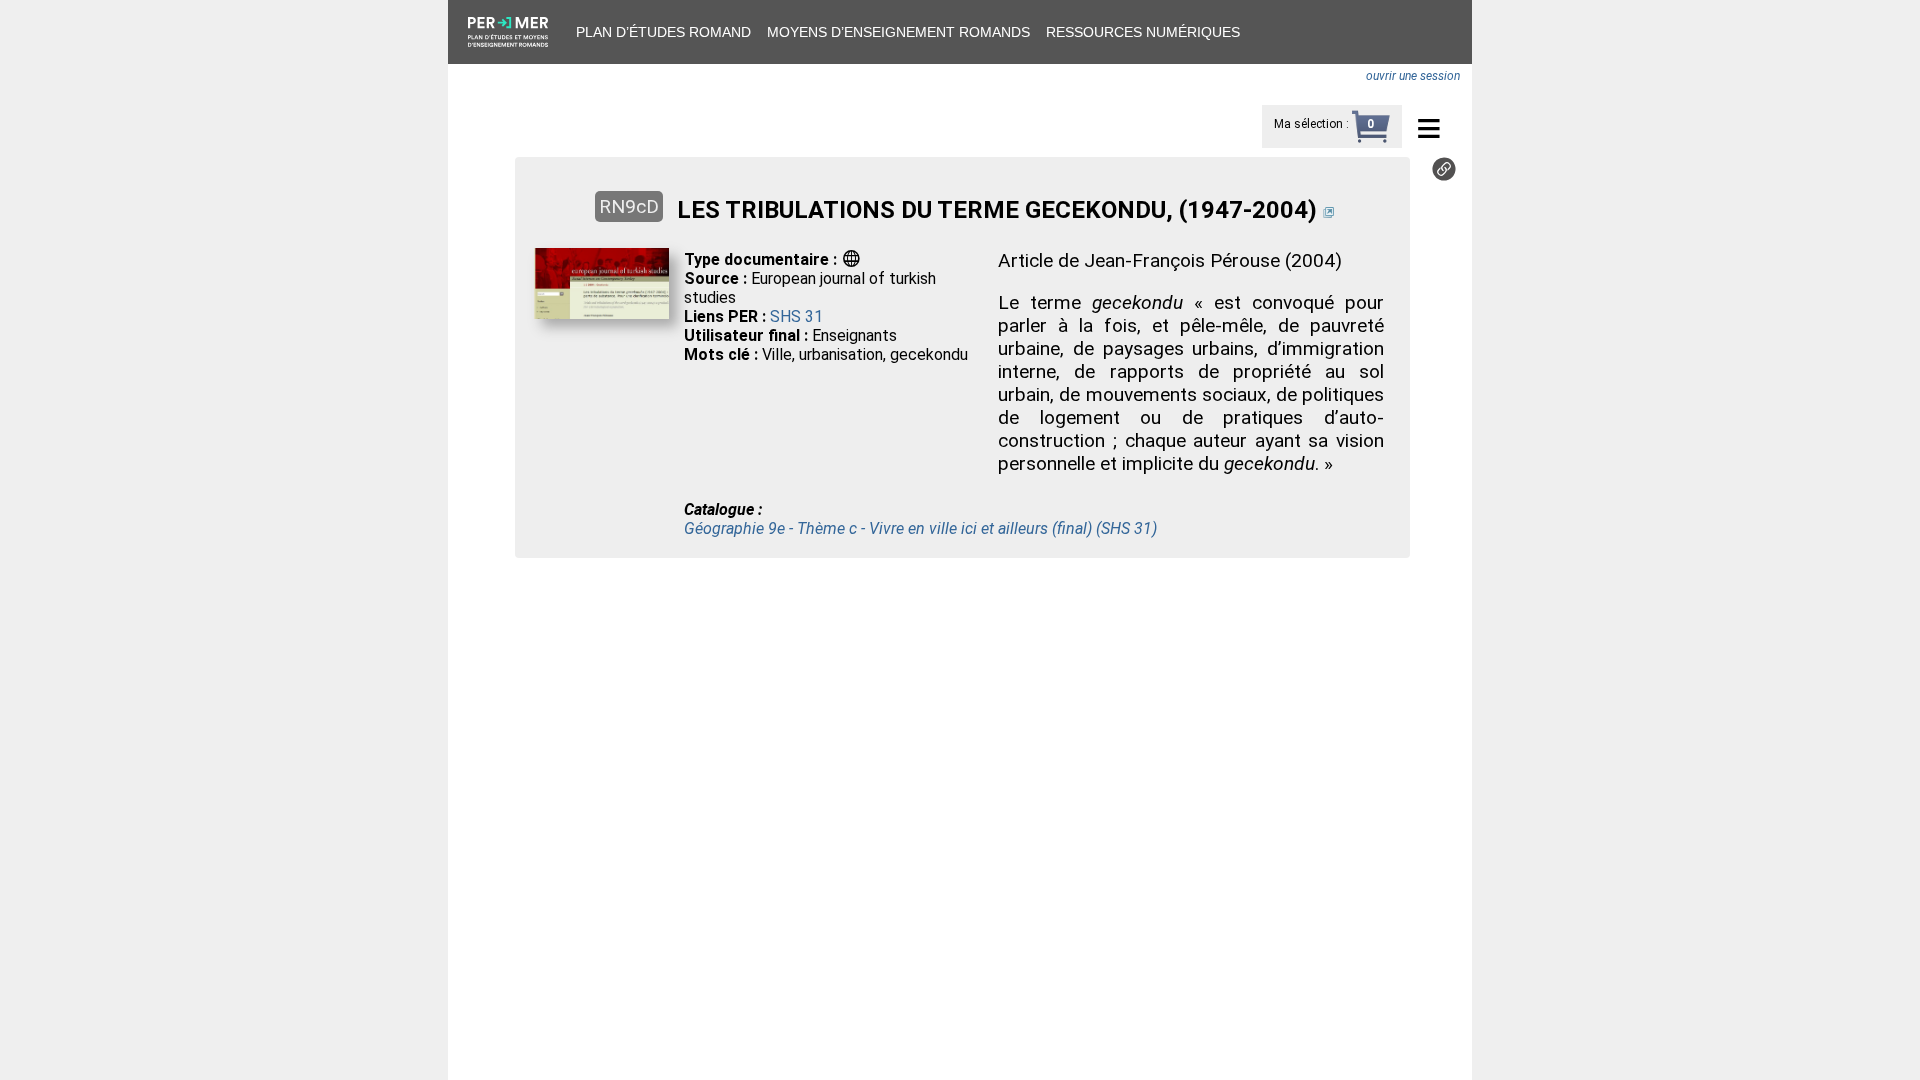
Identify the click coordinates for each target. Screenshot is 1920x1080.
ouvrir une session (1413, 76)
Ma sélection (1308, 124)
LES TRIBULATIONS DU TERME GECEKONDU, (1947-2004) (997, 210)
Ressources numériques (1143, 32)
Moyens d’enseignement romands (898, 32)
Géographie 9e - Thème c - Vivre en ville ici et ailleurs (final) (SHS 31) (920, 528)
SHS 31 (796, 316)
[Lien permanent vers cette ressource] (1444, 175)
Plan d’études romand (663, 32)
